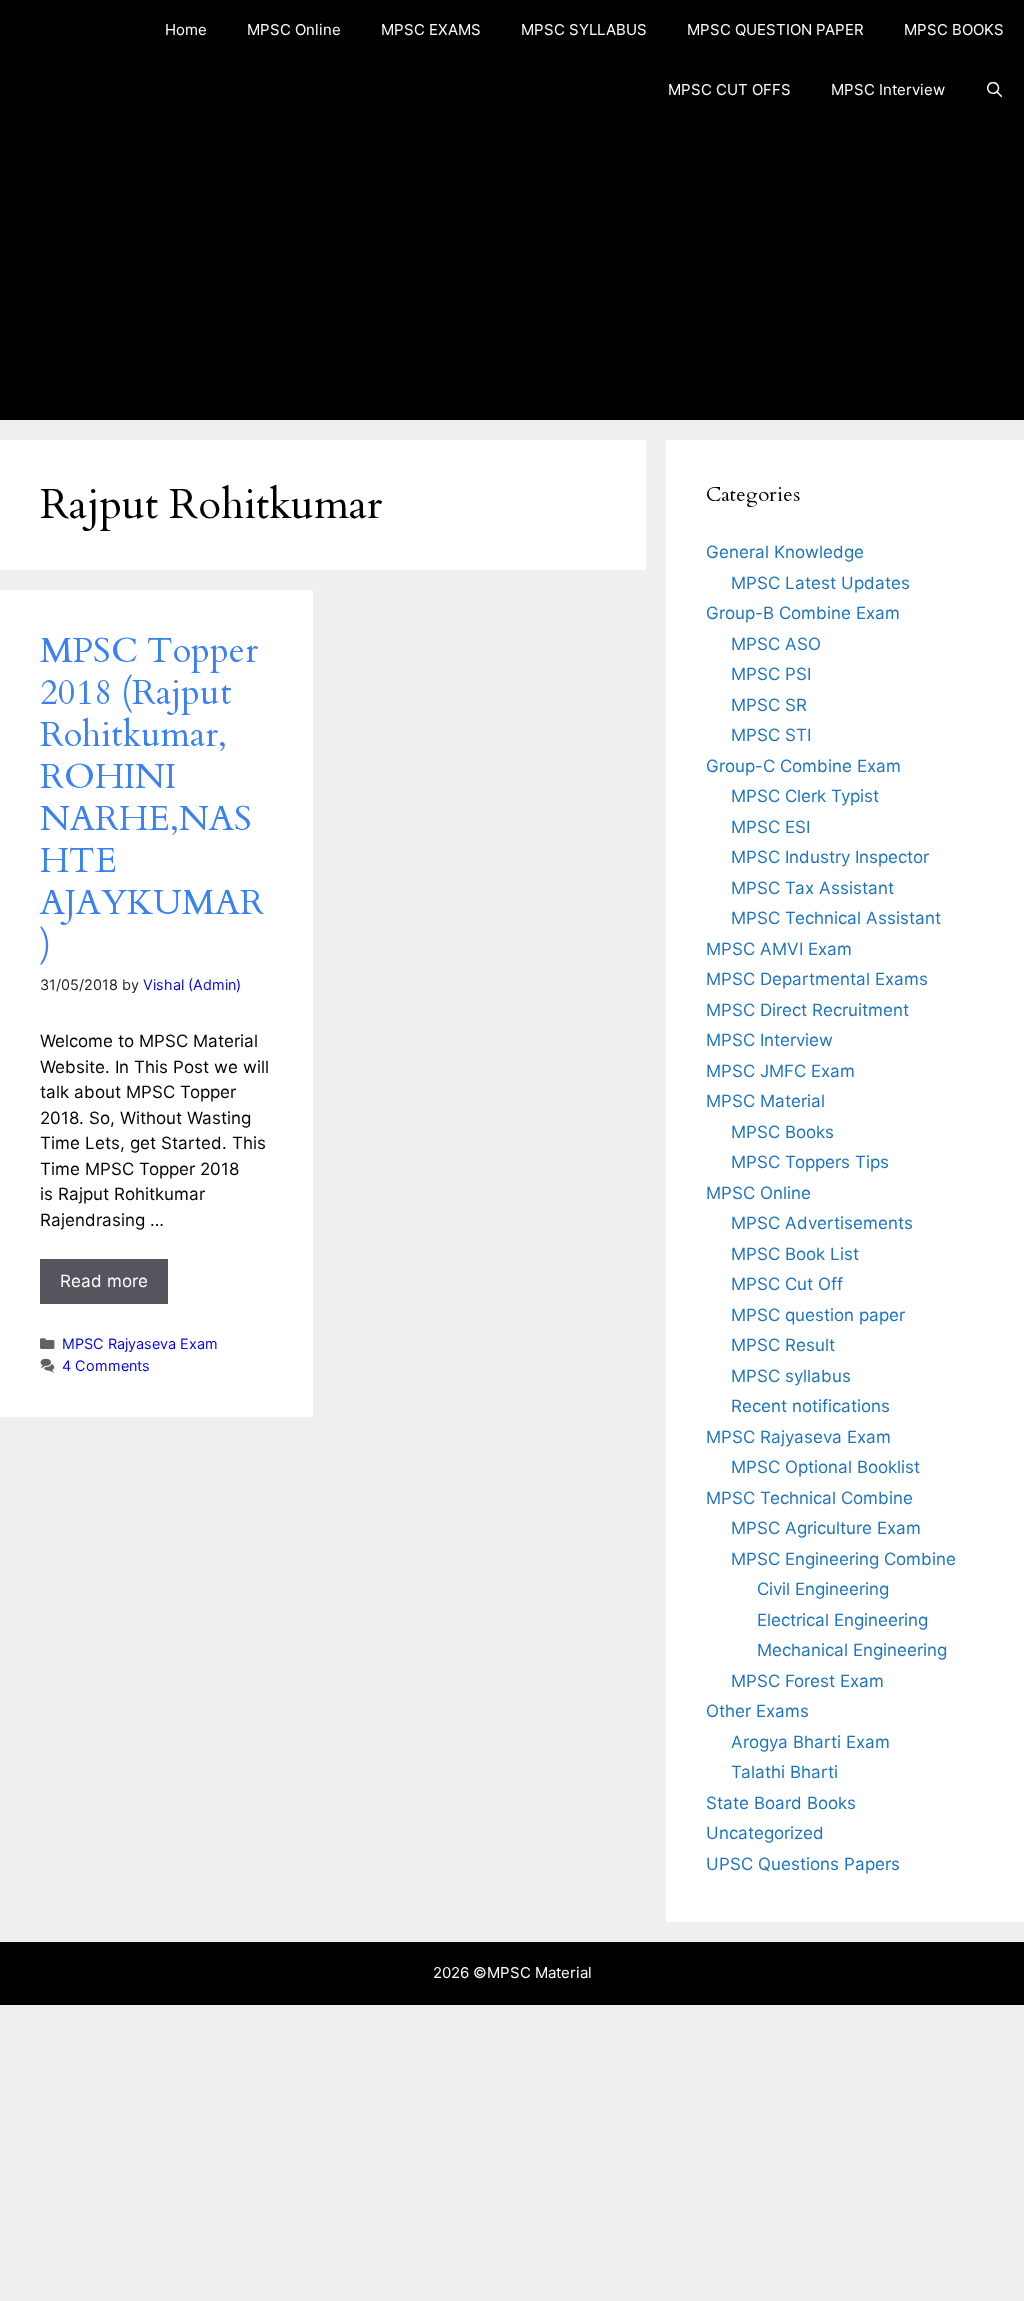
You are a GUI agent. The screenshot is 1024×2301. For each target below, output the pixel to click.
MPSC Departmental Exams (817, 979)
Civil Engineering (823, 1589)
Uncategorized (765, 1833)
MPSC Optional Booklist (825, 1467)
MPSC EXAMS (431, 29)
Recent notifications (810, 1406)
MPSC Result (783, 1345)
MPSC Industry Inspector (830, 857)
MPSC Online (294, 29)
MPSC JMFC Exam (780, 1071)
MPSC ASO (776, 644)
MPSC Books (782, 1132)
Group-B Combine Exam (803, 613)
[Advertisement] (512, 270)
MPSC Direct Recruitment (807, 1010)
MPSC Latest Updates (820, 583)
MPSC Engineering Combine (843, 1559)
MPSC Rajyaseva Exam (140, 1343)
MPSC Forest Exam (807, 1681)
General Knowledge (785, 552)
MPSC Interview (888, 89)
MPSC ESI (770, 827)
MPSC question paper (818, 1315)
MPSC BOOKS (954, 29)
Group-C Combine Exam (803, 766)
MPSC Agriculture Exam (826, 1528)
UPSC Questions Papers (803, 1864)
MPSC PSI (771, 674)
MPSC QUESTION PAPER (775, 29)
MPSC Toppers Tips (810, 1162)
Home (186, 29)
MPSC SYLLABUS (584, 29)
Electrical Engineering (842, 1620)
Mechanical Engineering (852, 1650)
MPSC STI (771, 735)
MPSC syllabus (791, 1376)
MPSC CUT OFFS (729, 89)
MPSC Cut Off (787, 1284)
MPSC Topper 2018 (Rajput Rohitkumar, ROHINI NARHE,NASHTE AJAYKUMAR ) (152, 798)
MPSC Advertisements (822, 1223)
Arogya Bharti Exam (810, 1742)
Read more (104, 1281)
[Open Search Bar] (994, 90)
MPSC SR (769, 705)
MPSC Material (765, 1101)
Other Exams (757, 1711)
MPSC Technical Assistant (836, 918)
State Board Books (781, 1803)
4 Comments (106, 1365)
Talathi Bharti (784, 1772)
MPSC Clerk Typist (805, 796)
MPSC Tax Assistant (812, 888)
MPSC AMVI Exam (779, 949)
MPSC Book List (795, 1254)
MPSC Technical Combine (809, 1498)
